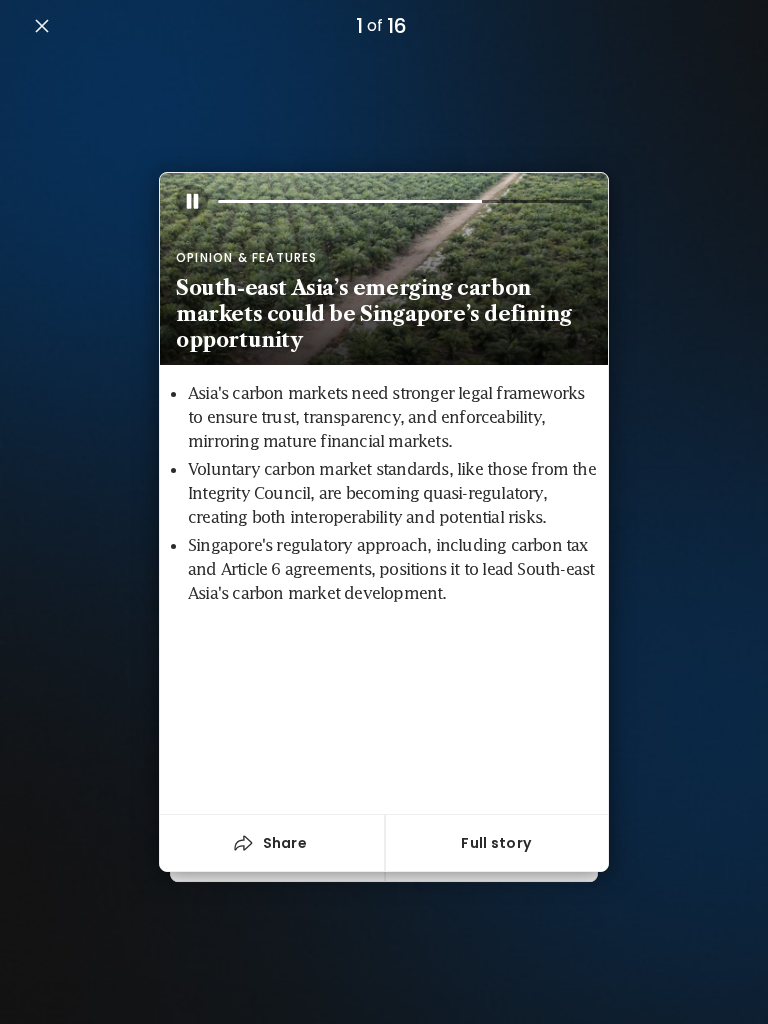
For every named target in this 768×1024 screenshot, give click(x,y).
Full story (496, 843)
